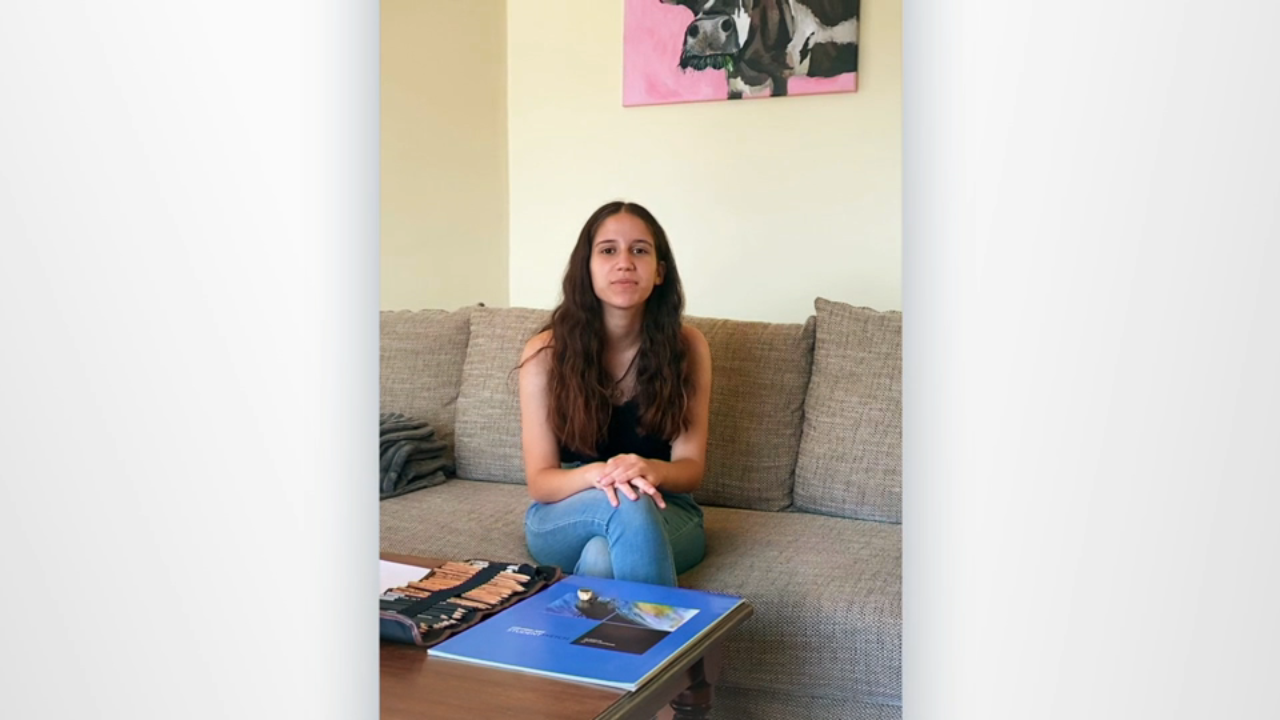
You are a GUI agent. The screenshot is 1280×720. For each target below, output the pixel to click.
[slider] (680, 700)
